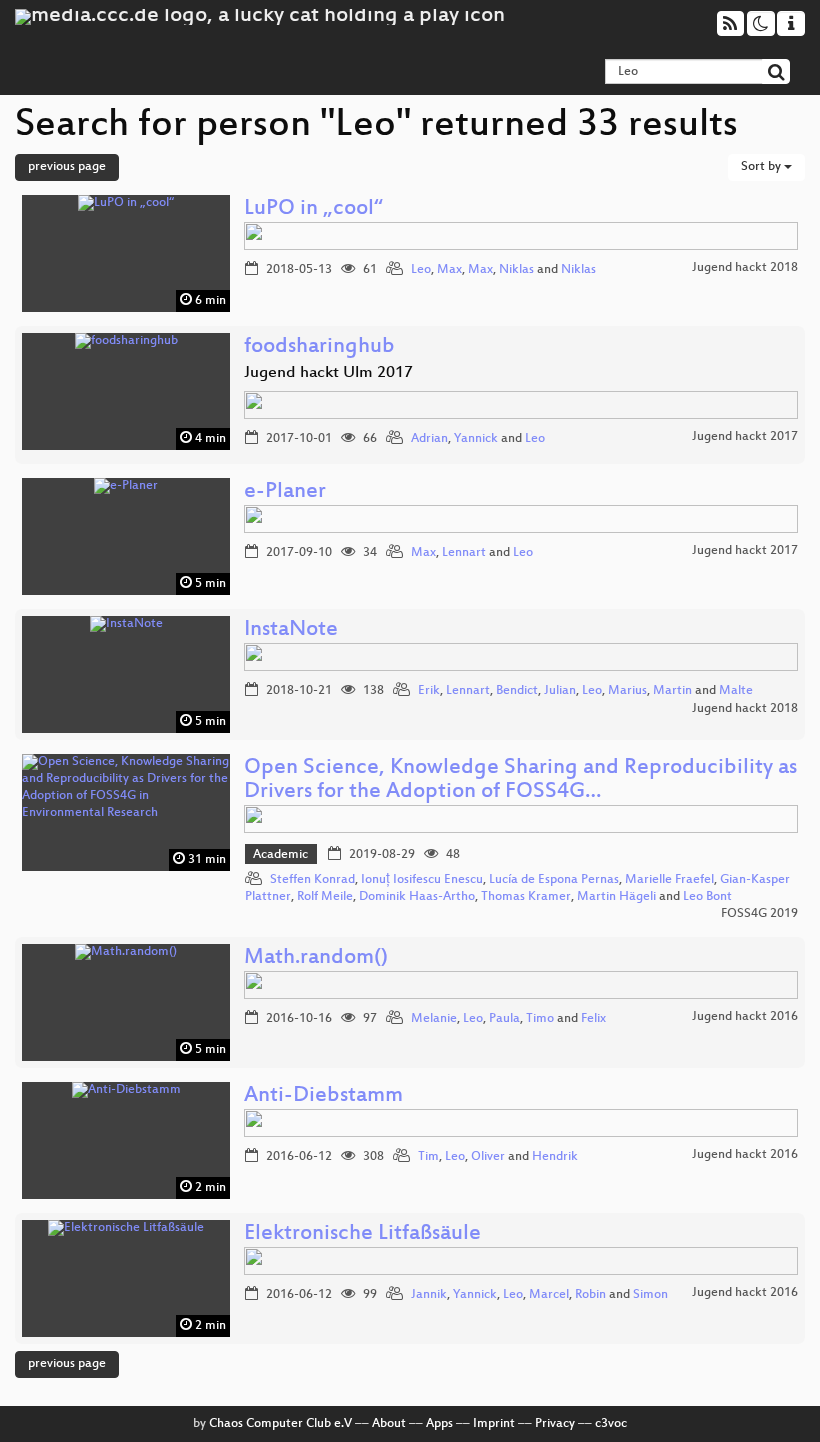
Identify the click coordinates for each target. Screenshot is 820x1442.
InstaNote (291, 630)
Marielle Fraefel (669, 880)
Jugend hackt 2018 (745, 268)
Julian (560, 691)
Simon (650, 1295)
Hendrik (555, 1157)
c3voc (611, 1424)
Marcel (549, 1295)
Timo (540, 1019)
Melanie (434, 1019)
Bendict (517, 691)
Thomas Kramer (526, 897)
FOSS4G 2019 (759, 914)
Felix (593, 1019)
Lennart (464, 553)
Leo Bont (707, 897)
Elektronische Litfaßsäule (362, 1234)
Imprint (494, 1424)
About (389, 1424)
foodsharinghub (319, 347)
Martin (672, 691)
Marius (627, 691)
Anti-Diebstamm (323, 1096)
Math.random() (316, 958)
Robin (590, 1295)
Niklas (516, 270)
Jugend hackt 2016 (745, 1017)
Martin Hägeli (616, 897)
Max (449, 270)
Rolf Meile (325, 897)
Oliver (488, 1157)
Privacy (555, 1424)
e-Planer (285, 492)
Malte (736, 691)
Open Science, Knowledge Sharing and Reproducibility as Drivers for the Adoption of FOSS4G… (520, 780)
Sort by (762, 167)
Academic (280, 855)
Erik (429, 691)
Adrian (429, 439)
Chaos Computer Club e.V (280, 1424)
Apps (439, 1424)
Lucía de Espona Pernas (554, 880)
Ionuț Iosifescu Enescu (422, 880)
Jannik (429, 1295)
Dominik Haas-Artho (417, 897)
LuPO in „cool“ (313, 209)
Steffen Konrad (312, 880)
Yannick (476, 439)
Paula (504, 1019)
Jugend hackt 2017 (745, 437)
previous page (67, 167)
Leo (421, 270)
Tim (428, 1157)
